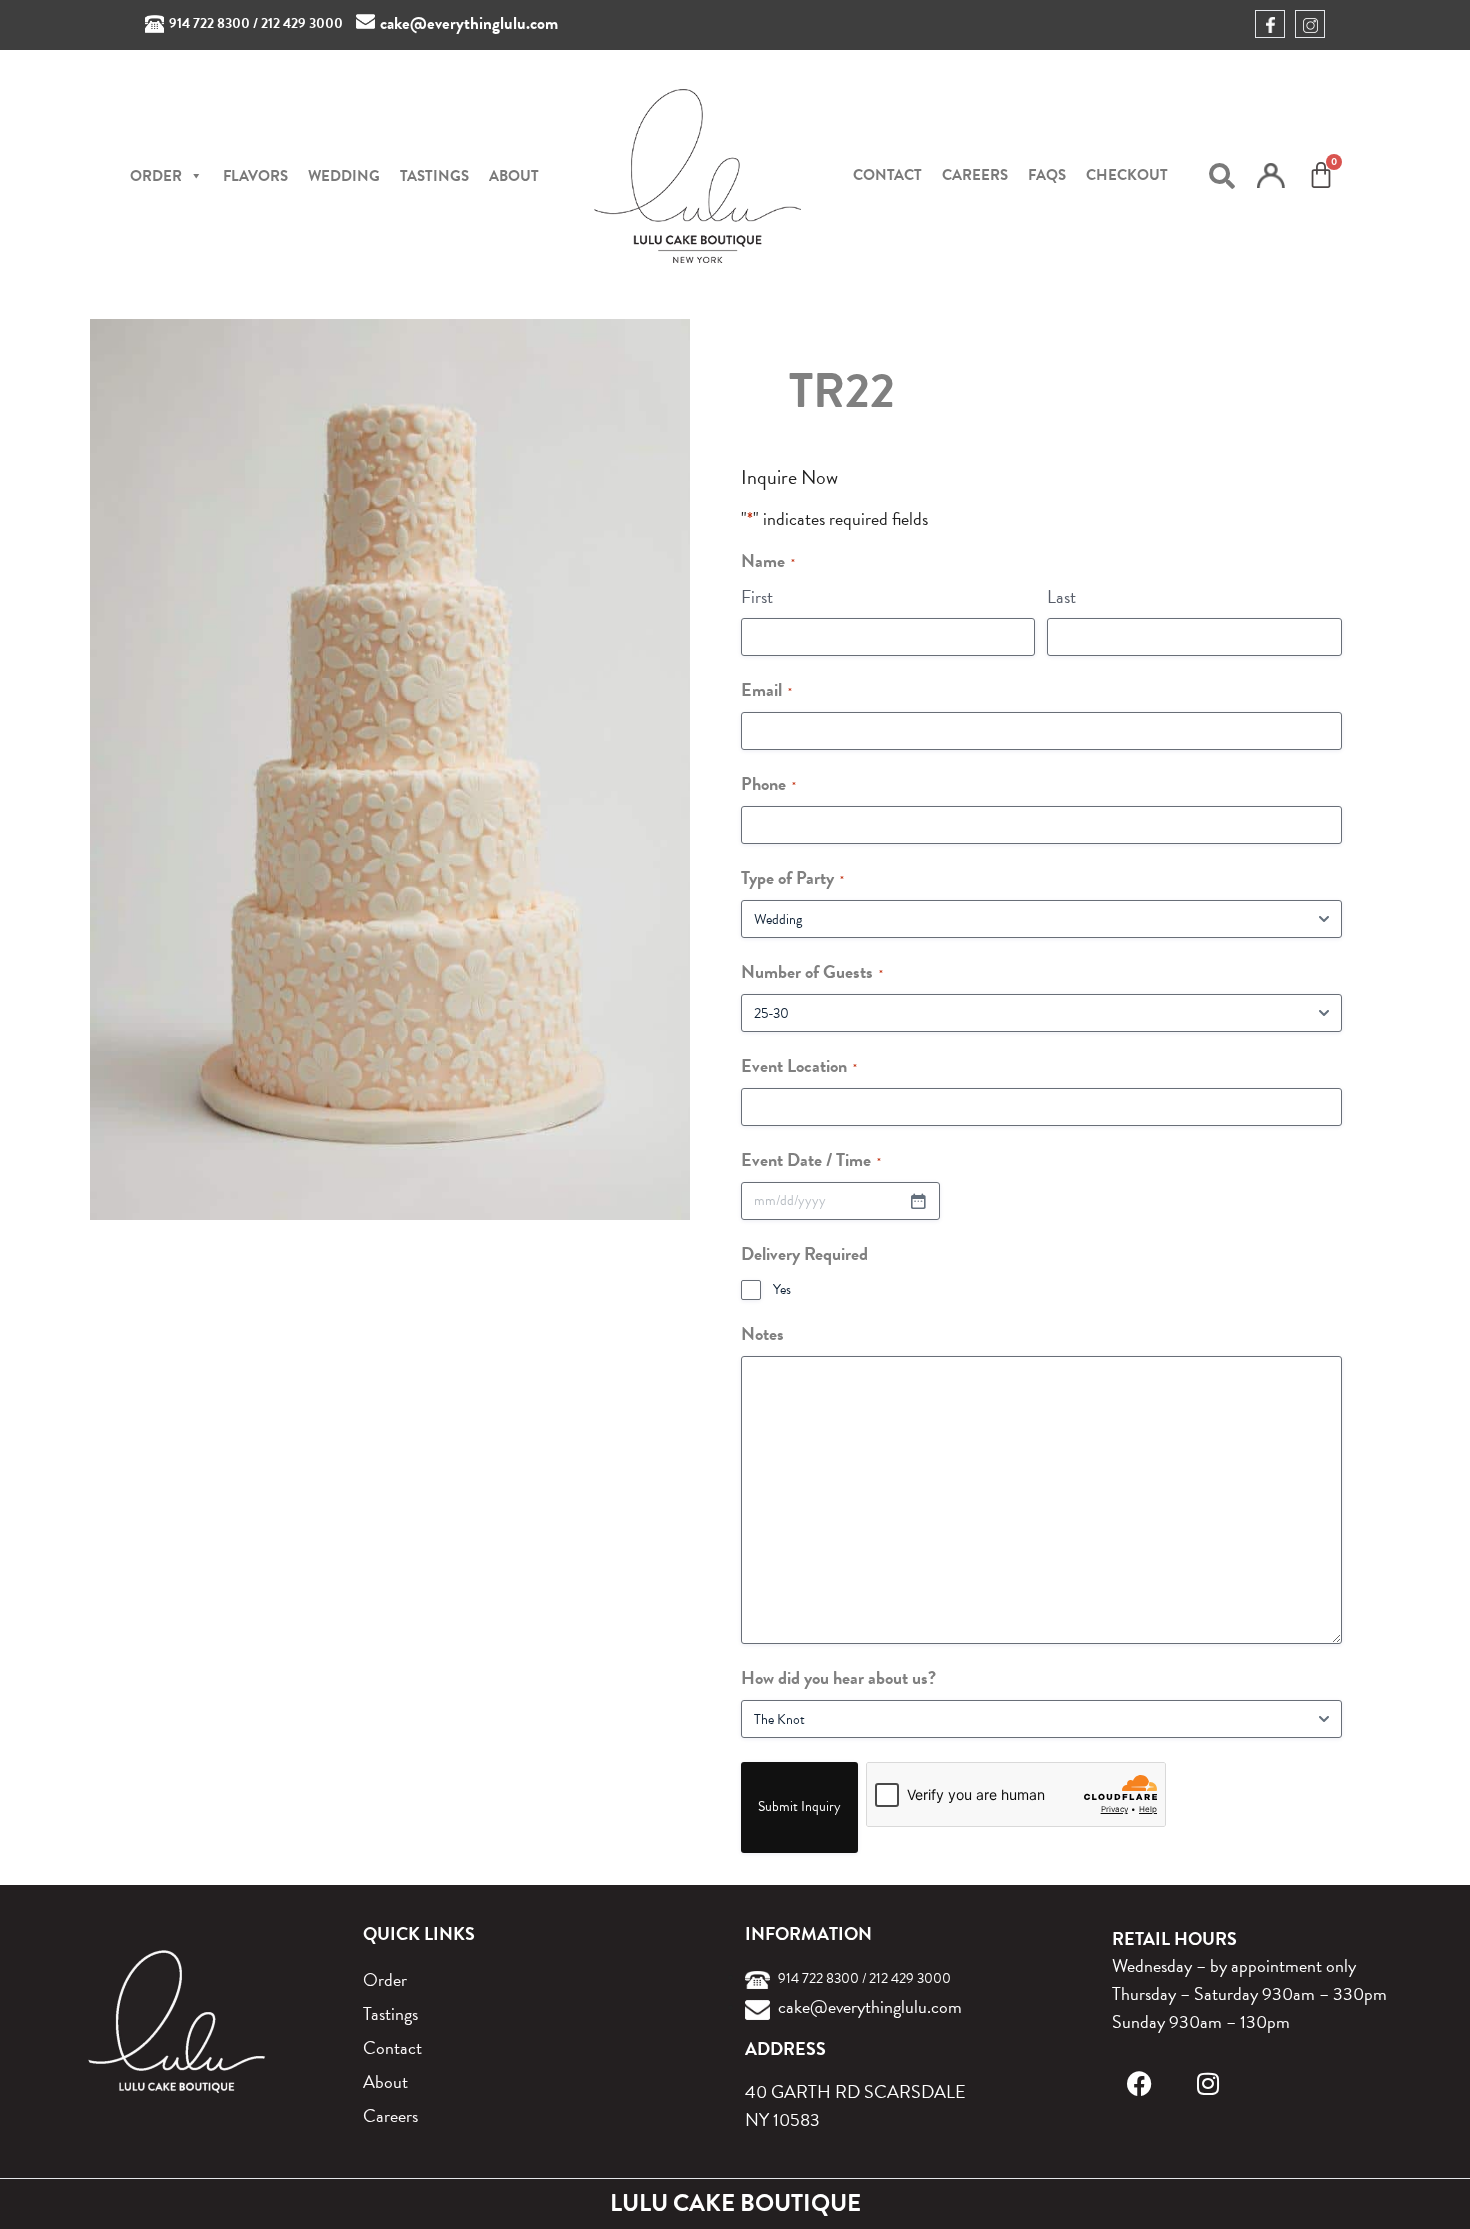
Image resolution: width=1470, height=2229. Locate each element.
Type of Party (792, 877)
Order (385, 1979)
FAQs (1047, 175)
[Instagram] (1207, 2083)
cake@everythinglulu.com (469, 23)
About (514, 176)
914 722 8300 (209, 23)
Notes (762, 1333)
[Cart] (1321, 175)
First (757, 596)
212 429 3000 (302, 23)
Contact (887, 175)
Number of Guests (812, 971)
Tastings (434, 176)
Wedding (344, 176)
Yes (782, 1290)
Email (766, 689)
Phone (768, 783)
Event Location (799, 1065)
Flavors (255, 176)
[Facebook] (1139, 2083)
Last (1061, 596)
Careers (975, 175)
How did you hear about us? (838, 1677)
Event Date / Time (811, 1159)
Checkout (1127, 175)
